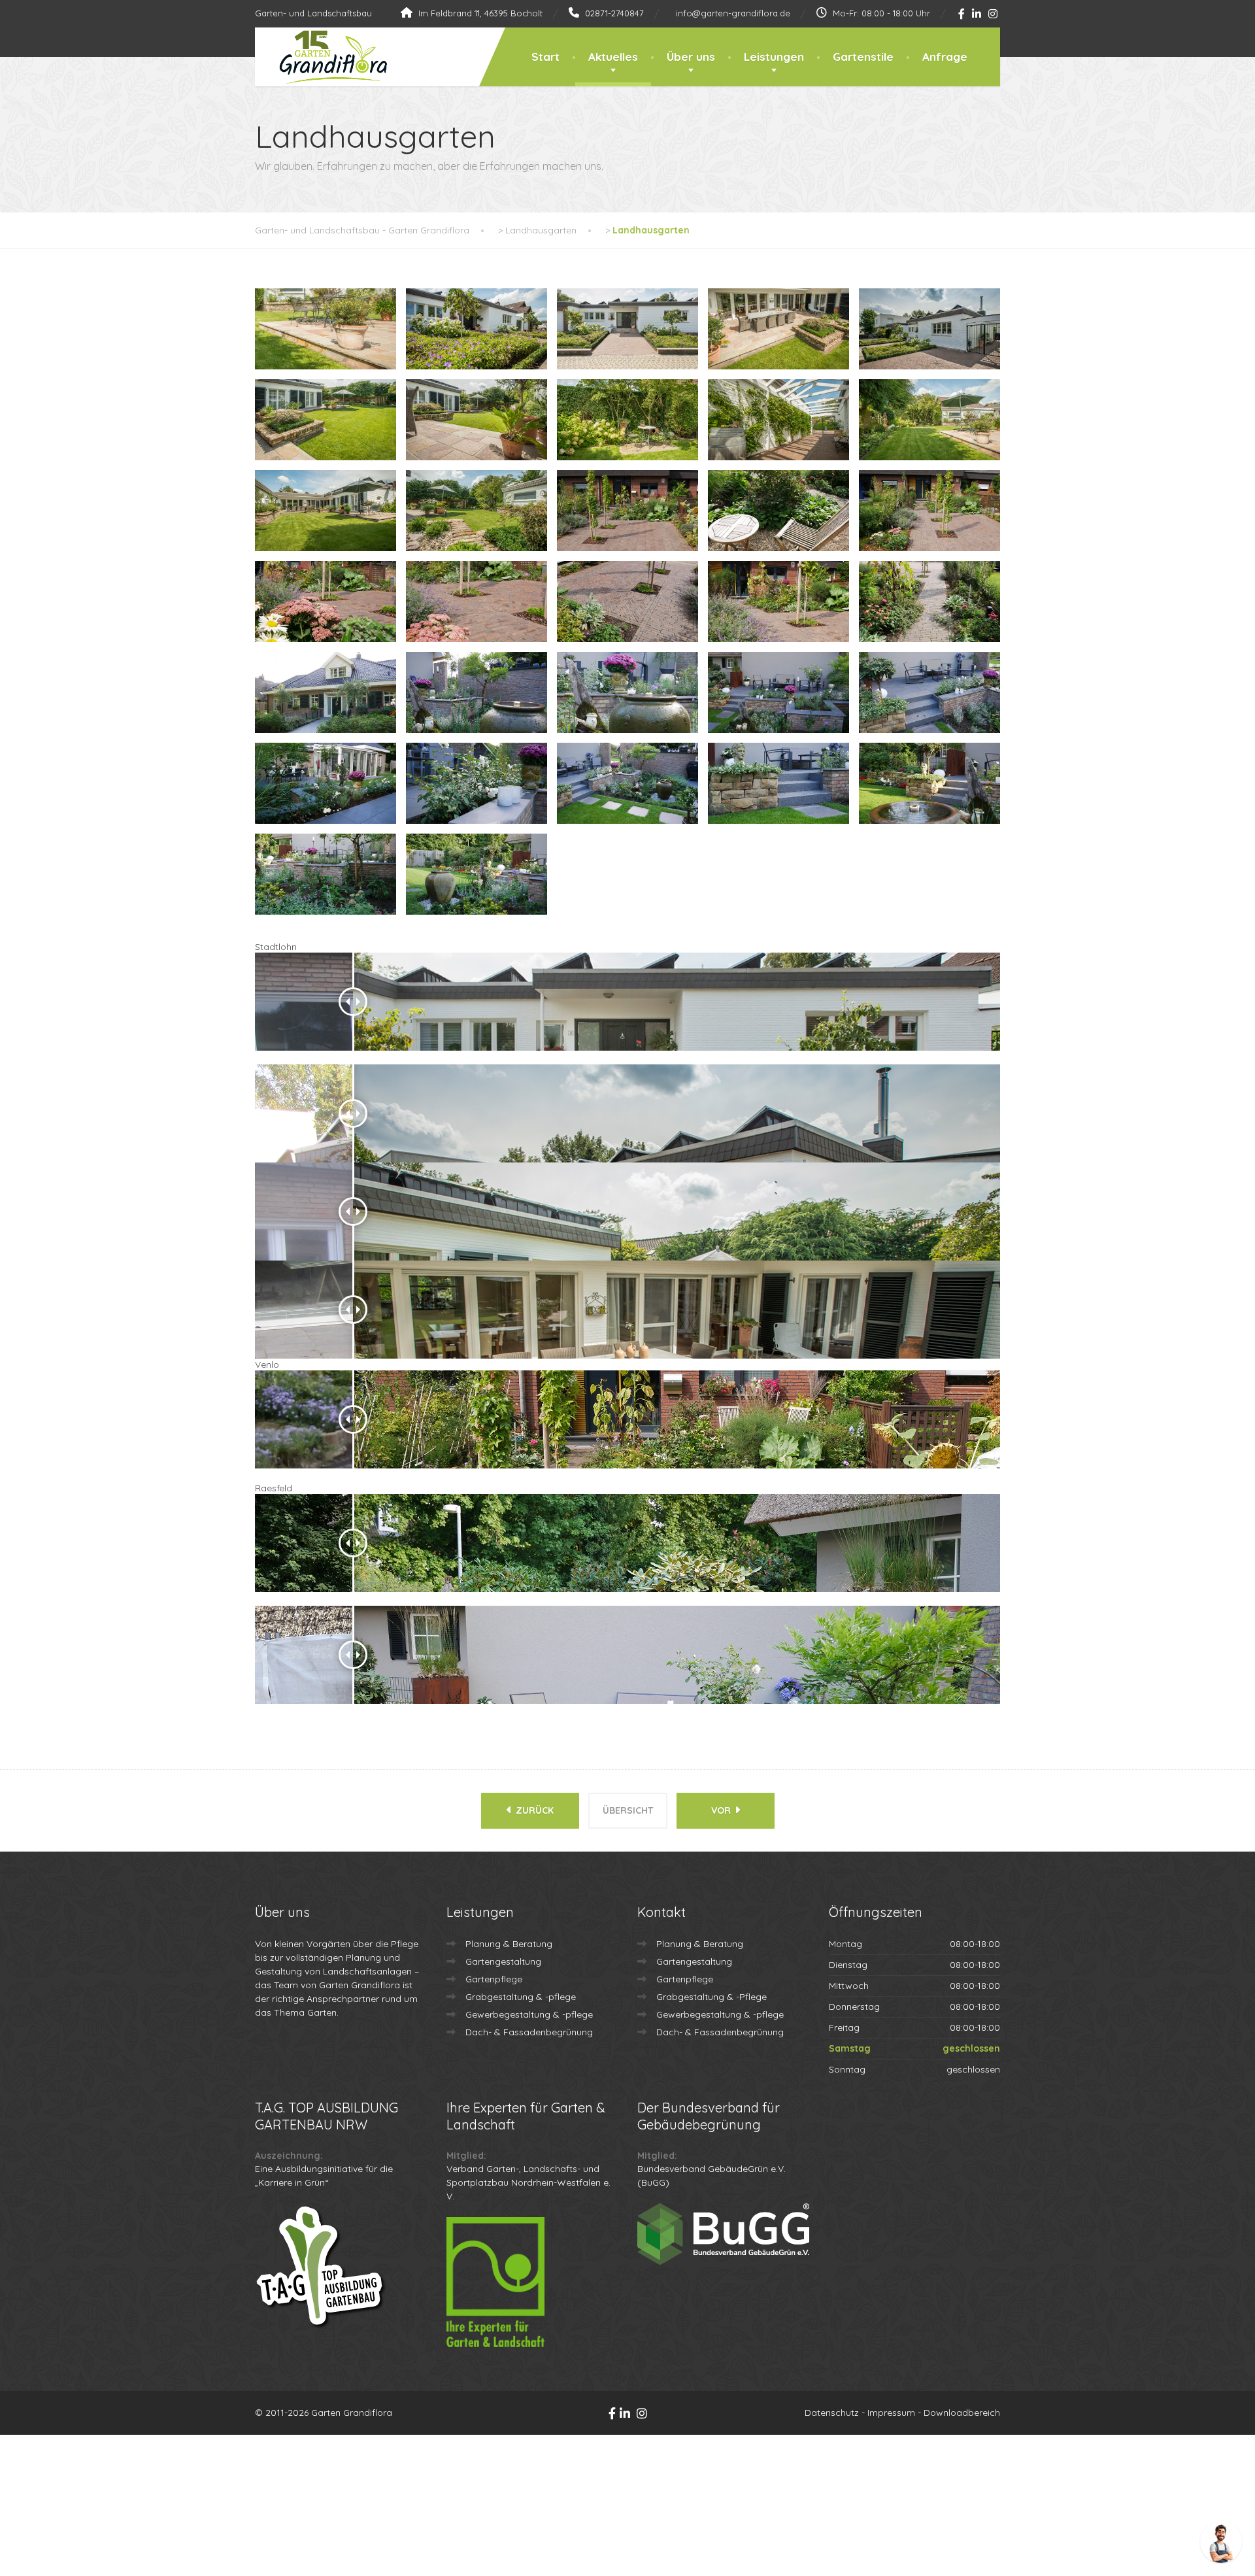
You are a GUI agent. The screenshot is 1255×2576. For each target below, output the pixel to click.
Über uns (691, 57)
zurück (533, 1810)
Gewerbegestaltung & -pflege (529, 2014)
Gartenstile (863, 57)
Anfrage (945, 57)
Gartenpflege (494, 1979)
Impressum (891, 2413)
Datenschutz (832, 2413)
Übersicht (628, 1810)
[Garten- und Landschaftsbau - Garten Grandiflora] (323, 58)
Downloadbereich (962, 2413)
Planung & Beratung (509, 1944)
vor (722, 1810)
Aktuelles (613, 57)
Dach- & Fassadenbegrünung (529, 2032)
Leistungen (774, 57)
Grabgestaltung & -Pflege (711, 1997)
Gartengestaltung (503, 1961)
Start (545, 57)
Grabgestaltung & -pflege (521, 1997)
